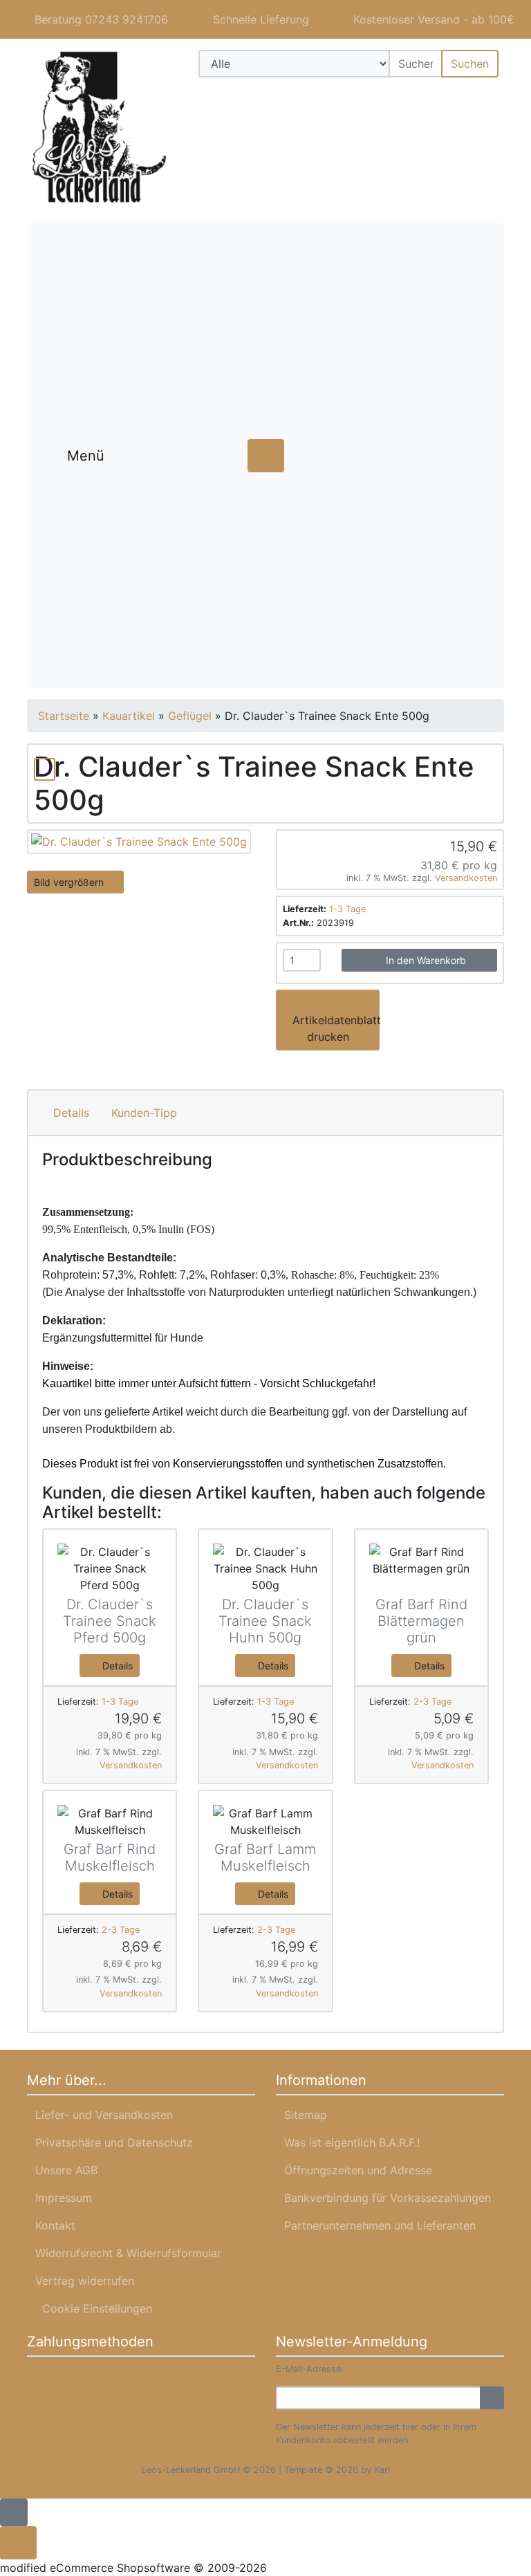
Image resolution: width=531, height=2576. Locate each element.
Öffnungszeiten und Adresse (358, 2170)
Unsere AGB (66, 2170)
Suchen (470, 64)
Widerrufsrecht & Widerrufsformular (128, 2253)
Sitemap (306, 2115)
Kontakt (55, 2225)
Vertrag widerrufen (85, 2281)
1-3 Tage (347, 909)
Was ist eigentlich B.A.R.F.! (352, 2142)
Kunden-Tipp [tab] (144, 1113)
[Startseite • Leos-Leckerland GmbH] (100, 128)
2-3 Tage (432, 1702)
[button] (444, 97)
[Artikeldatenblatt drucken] (45, 767)
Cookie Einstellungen (94, 2308)
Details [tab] (71, 1113)
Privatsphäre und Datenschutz (114, 2142)
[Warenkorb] (484, 97)
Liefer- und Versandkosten (104, 2115)
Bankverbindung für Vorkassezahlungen (388, 2198)
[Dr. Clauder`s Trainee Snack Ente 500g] (139, 840)
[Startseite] (407, 97)
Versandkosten (466, 878)
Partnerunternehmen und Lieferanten (380, 2225)
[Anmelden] (492, 2398)
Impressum (64, 2198)
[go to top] (14, 2512)
